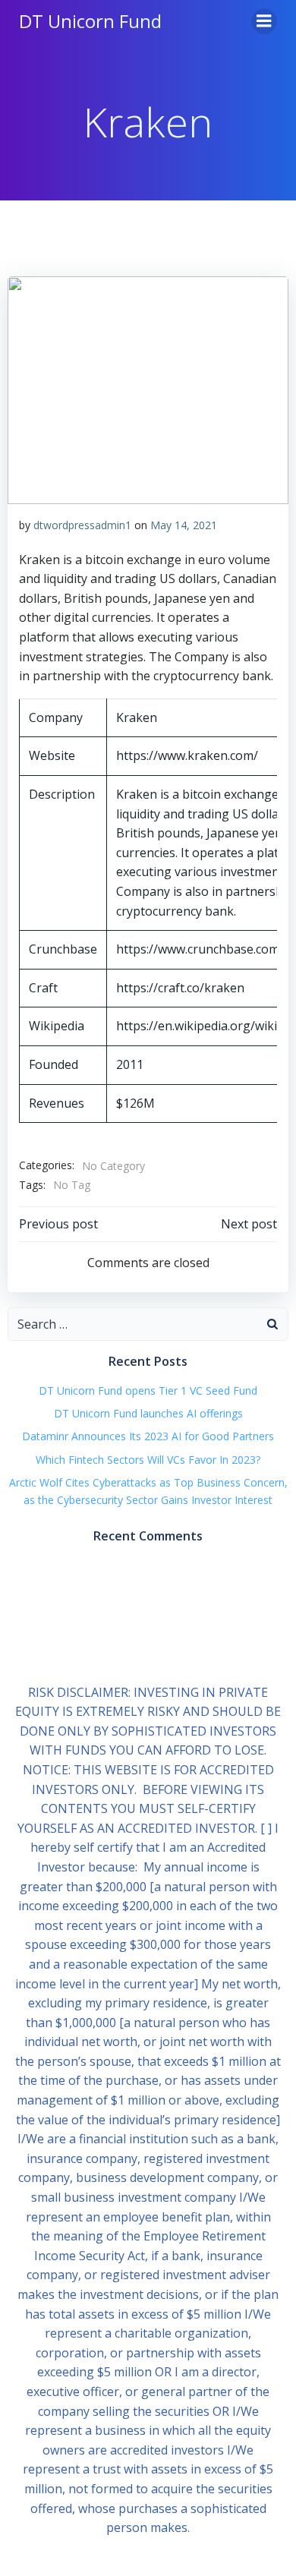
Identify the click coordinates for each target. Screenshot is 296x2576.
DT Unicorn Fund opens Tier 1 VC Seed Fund (148, 1390)
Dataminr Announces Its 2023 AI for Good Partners (148, 1436)
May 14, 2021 (184, 525)
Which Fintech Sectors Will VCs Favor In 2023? (148, 1460)
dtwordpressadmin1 (82, 525)
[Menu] (264, 21)
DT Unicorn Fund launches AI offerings (148, 1413)
